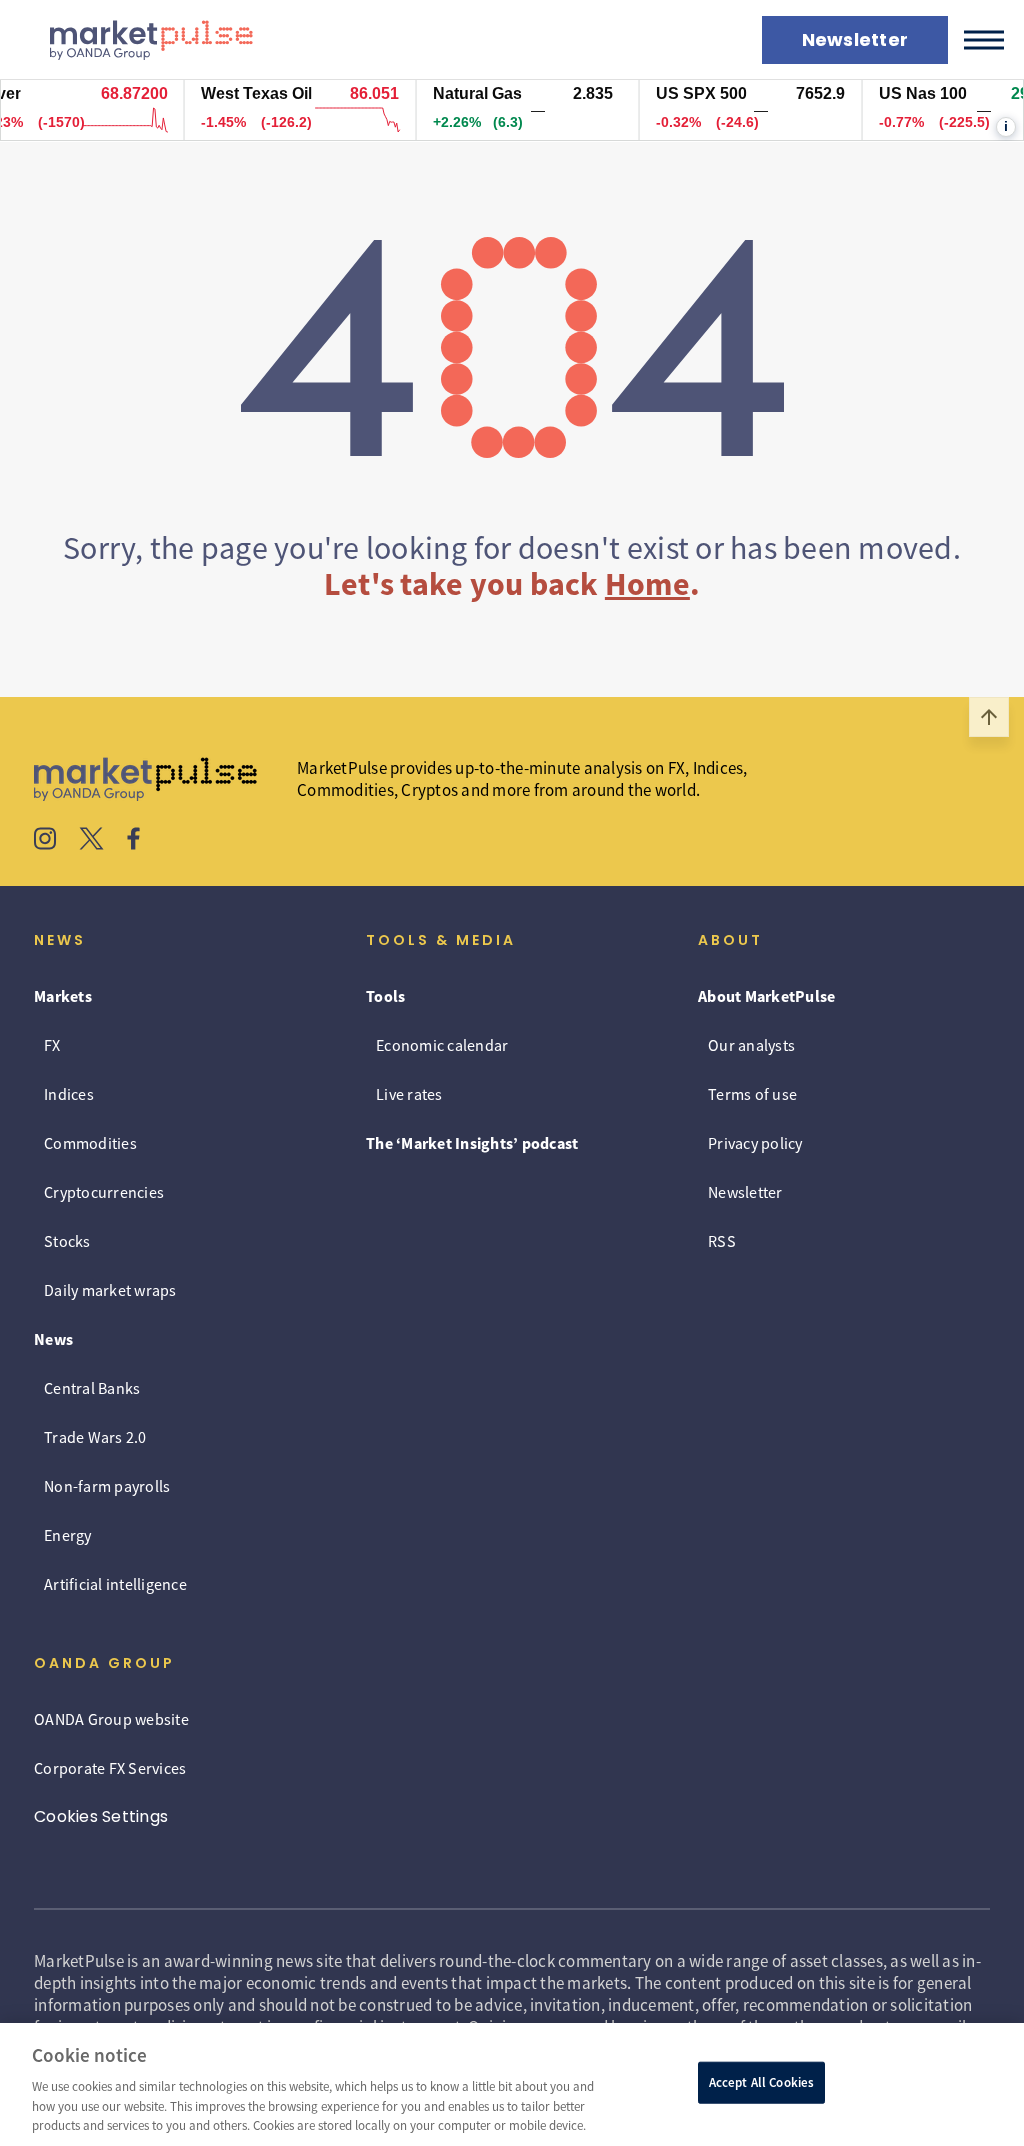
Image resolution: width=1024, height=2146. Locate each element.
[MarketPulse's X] (92, 841)
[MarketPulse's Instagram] (45, 841)
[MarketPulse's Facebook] (133, 841)
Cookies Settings (101, 1816)
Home (647, 584)
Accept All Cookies (761, 2082)
